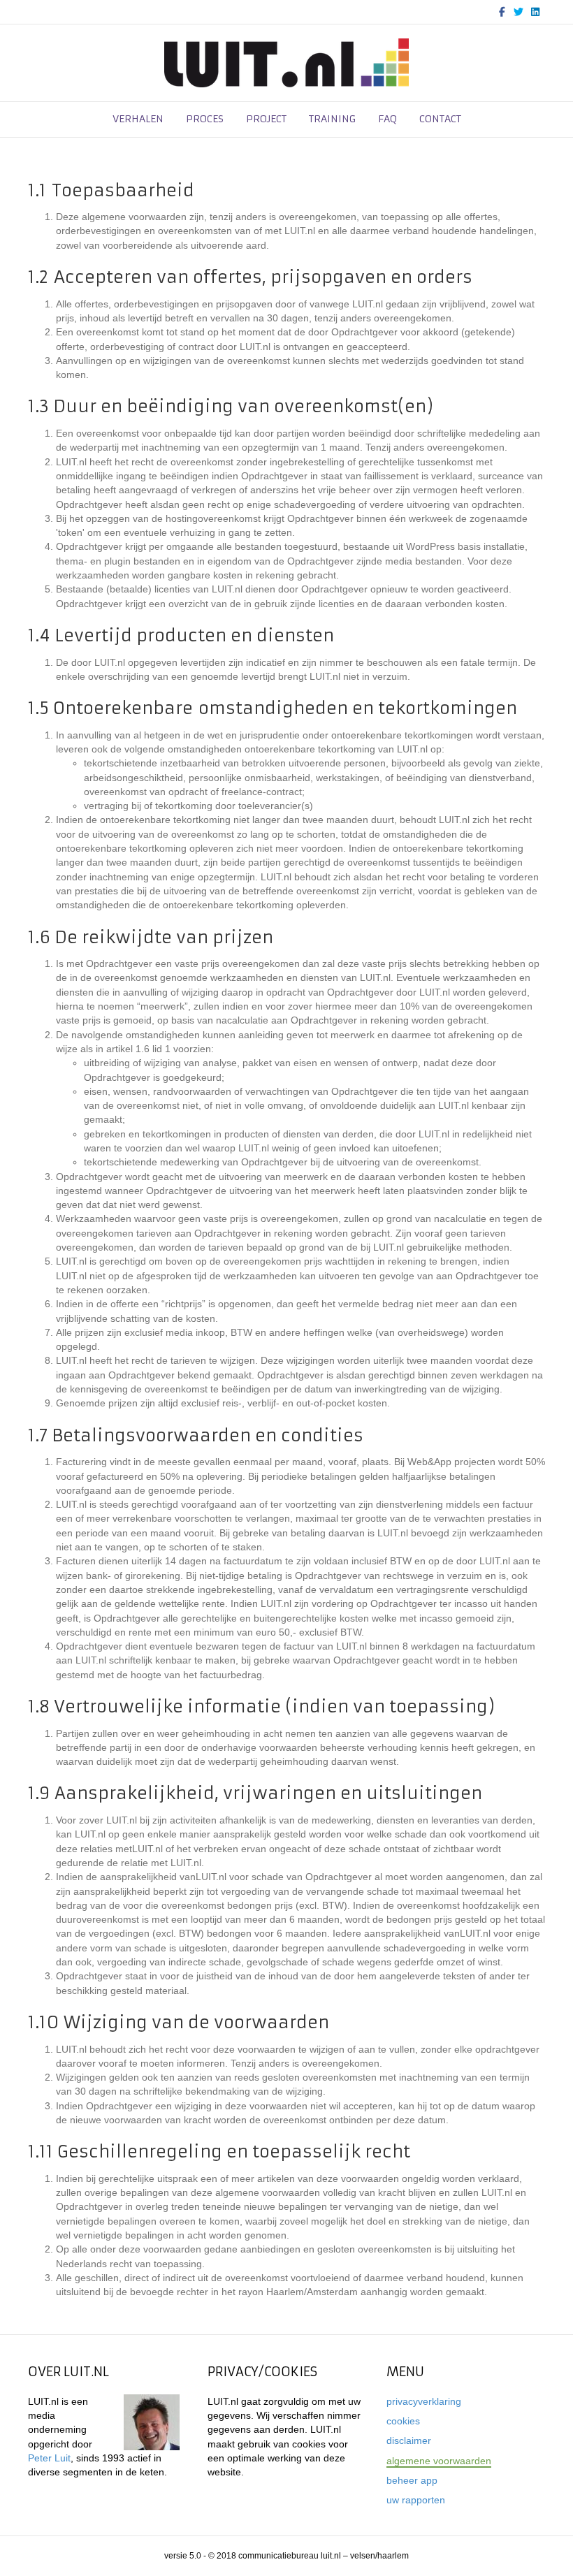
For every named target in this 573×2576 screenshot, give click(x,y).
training (332, 119)
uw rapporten (416, 2500)
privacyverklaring (424, 2401)
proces (205, 119)
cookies (403, 2421)
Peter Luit (49, 2458)
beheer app (412, 2480)
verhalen (138, 119)
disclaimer (409, 2440)
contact (440, 119)
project (266, 119)
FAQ (387, 119)
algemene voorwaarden (439, 2461)
